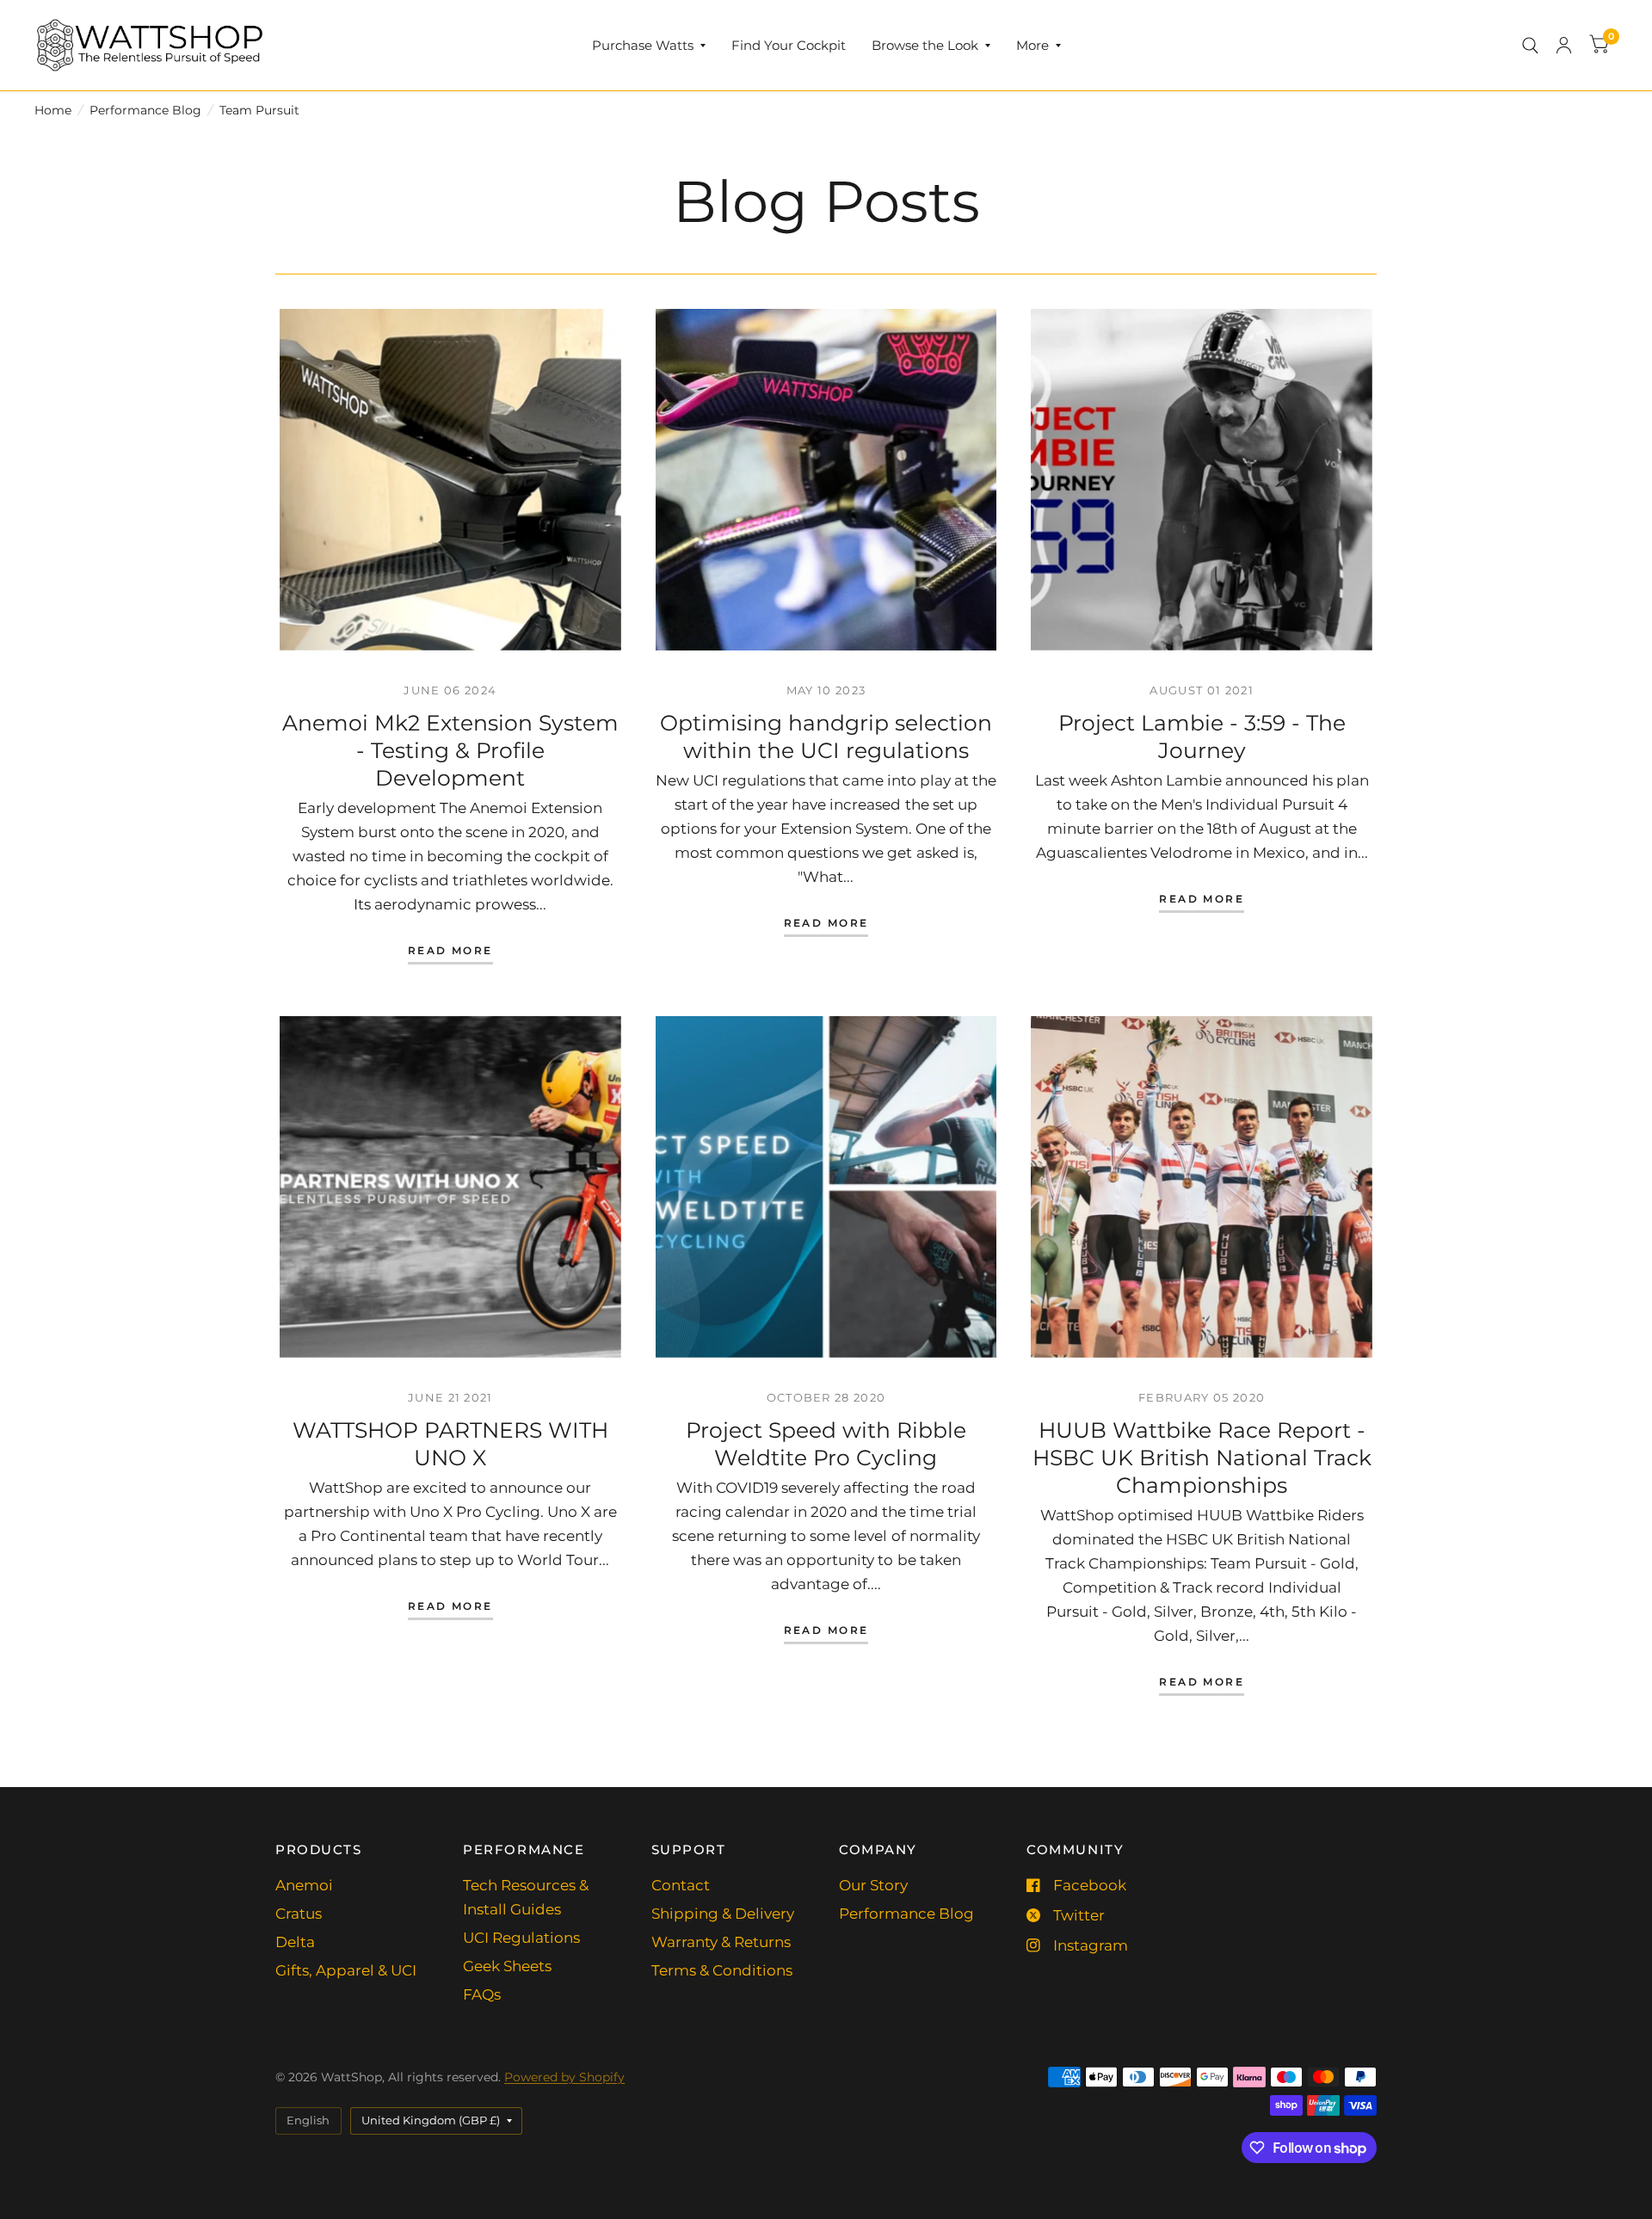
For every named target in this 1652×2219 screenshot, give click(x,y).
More (1032, 45)
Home (53, 110)
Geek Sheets (507, 1966)
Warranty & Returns (721, 1942)
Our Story (873, 1885)
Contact (681, 1885)
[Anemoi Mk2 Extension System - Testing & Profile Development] (450, 480)
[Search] (1530, 45)
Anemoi (304, 1885)
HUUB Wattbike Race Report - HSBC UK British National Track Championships (1202, 1458)
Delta (295, 1942)
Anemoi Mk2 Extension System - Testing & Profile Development (450, 750)
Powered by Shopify (564, 2077)
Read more (450, 951)
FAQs (482, 1994)
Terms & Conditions (722, 1970)
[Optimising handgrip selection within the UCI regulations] (826, 480)
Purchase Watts (643, 45)
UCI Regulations (521, 1938)
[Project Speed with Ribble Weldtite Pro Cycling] (826, 1187)
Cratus (299, 1914)
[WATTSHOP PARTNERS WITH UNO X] (450, 1187)
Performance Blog (145, 110)
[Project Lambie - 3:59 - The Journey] (1202, 480)
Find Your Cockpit (789, 45)
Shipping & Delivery (723, 1914)
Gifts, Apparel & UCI (346, 1970)
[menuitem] (649, 46)
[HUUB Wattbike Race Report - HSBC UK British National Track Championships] (1202, 1187)
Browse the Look (925, 45)
